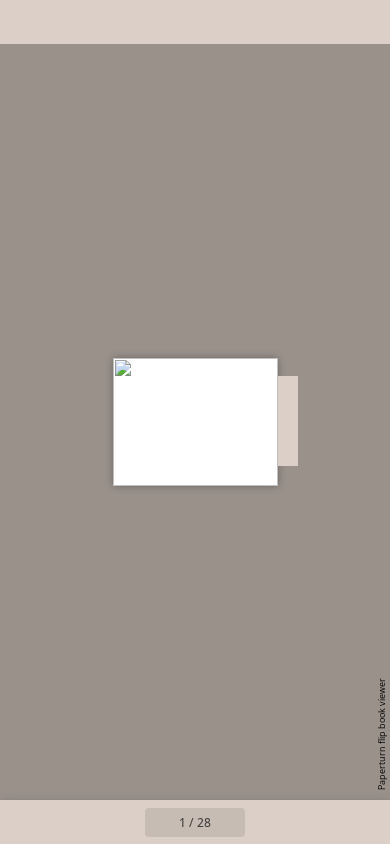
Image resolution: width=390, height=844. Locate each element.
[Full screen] (362, 22)
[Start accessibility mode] (116, 22)
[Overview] (28, 22)
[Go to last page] (311, 822)
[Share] (318, 22)
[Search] (72, 22)
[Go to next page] (267, 822)
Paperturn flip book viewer (381, 734)
